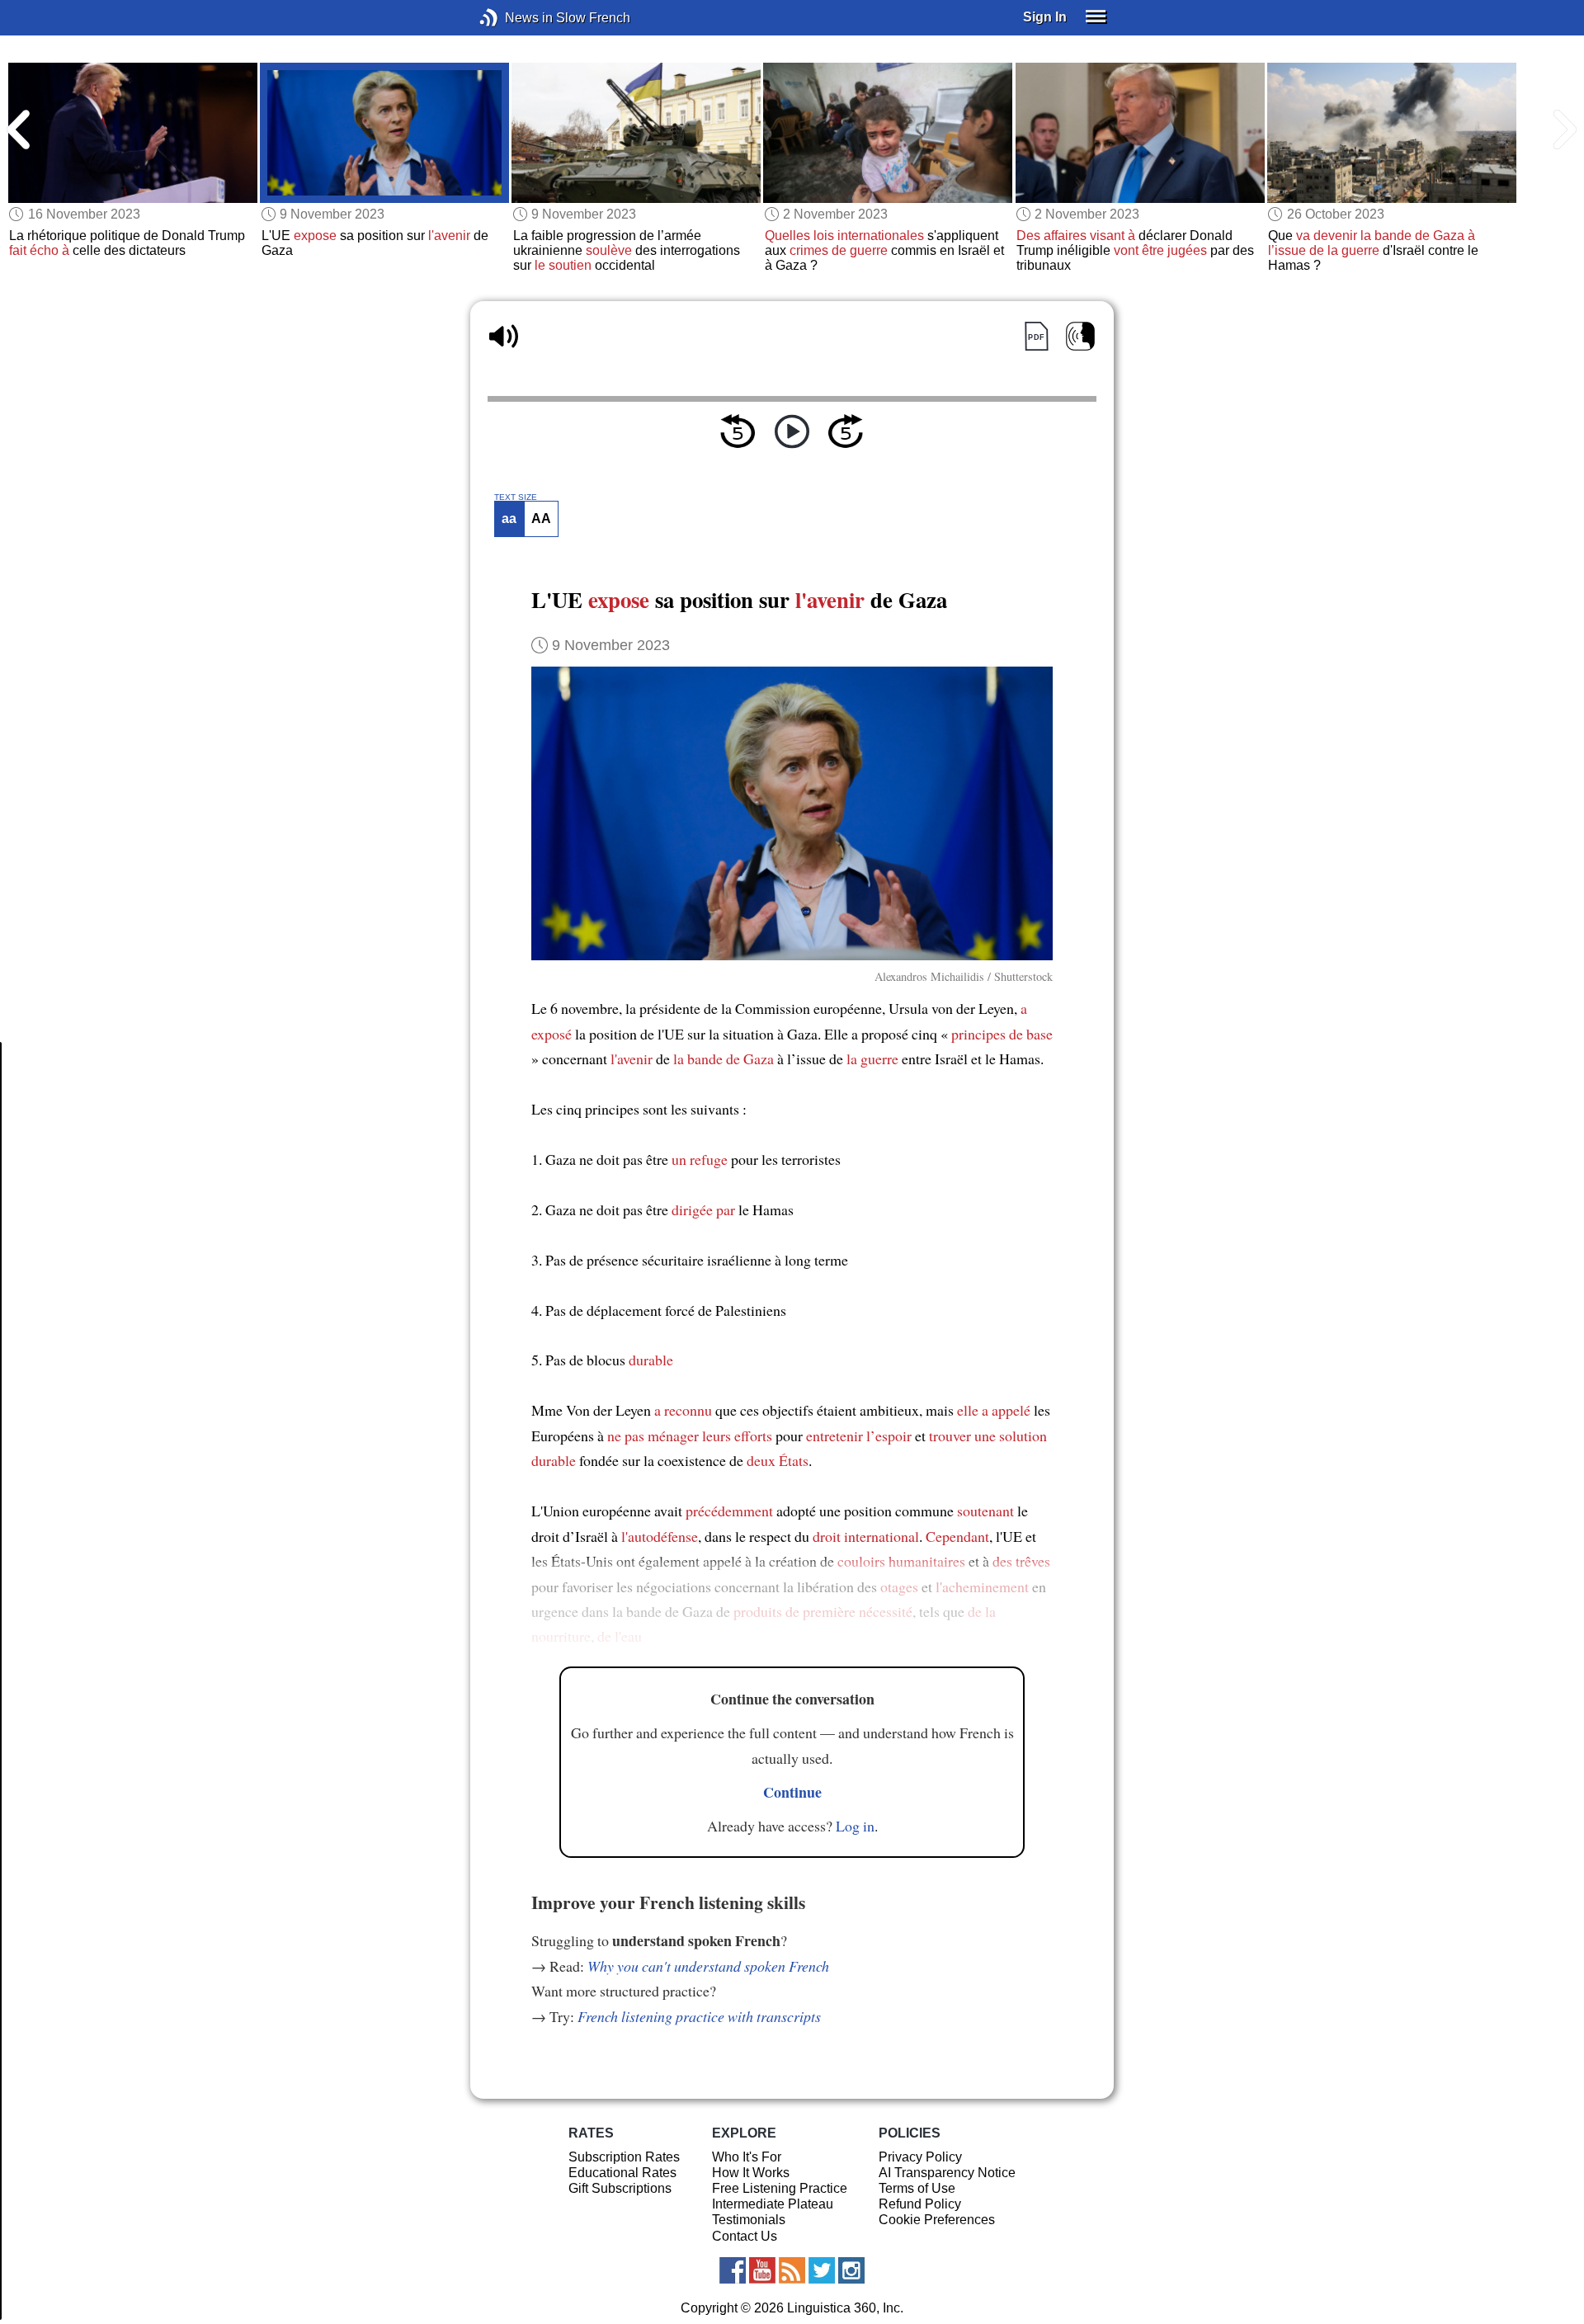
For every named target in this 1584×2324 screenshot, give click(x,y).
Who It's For (747, 2157)
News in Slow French (514, 18)
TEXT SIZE (516, 497)
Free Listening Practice (780, 2188)
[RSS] (792, 2270)
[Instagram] (851, 2270)
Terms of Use (917, 2188)
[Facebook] (733, 2270)
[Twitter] (822, 2270)
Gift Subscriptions (620, 2188)
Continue (792, 1792)
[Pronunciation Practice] (1080, 336)
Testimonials (749, 2220)
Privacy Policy (920, 2157)
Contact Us (745, 2236)
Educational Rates (622, 2173)
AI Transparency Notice (947, 2173)
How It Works (751, 2173)
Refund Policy (920, 2204)
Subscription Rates (624, 2157)
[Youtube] (762, 2270)
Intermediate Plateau (773, 2204)
